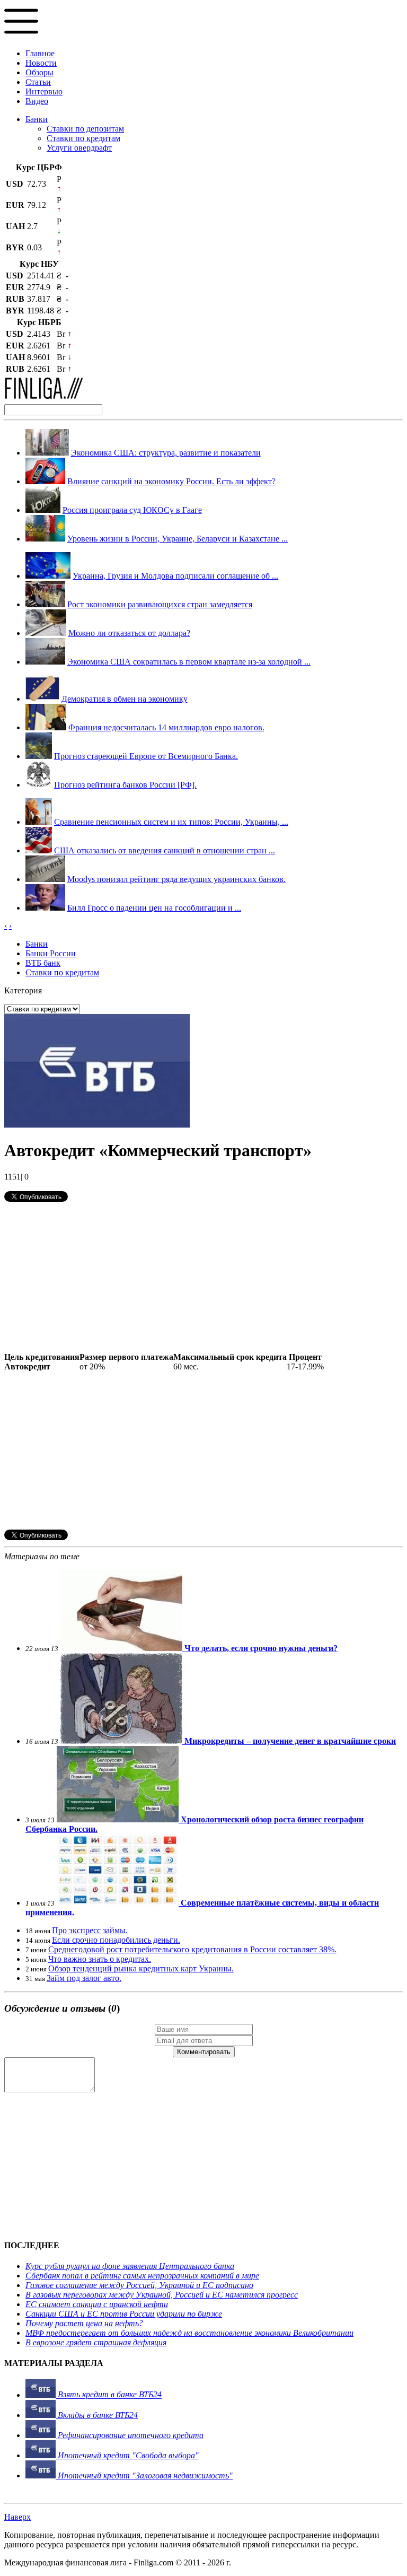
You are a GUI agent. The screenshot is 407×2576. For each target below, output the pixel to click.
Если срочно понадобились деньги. (116, 1940)
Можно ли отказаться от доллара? (129, 633)
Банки (37, 119)
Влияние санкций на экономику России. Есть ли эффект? (171, 481)
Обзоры (39, 72)
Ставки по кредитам (83, 138)
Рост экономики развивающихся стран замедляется (160, 604)
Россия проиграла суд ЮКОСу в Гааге (132, 510)
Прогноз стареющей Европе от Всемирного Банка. (146, 756)
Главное (40, 53)
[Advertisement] (203, 1278)
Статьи (38, 82)
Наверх (17, 2517)
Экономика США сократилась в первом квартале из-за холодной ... (189, 662)
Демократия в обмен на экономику (125, 699)
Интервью (44, 91)
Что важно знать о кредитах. (100, 1959)
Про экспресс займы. (90, 1930)
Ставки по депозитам (85, 129)
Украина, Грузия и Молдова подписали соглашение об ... (175, 576)
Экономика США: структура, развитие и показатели (166, 453)
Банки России (51, 953)
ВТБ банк (43, 963)
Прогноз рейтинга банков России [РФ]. (125, 785)
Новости (41, 63)
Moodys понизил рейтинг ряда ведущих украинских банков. (176, 879)
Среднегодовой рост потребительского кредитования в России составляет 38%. (192, 1949)
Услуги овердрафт (79, 148)
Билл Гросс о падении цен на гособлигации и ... (154, 908)
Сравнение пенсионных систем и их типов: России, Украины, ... (171, 822)
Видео (37, 101)
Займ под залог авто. (84, 1978)
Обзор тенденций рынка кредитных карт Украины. (141, 1968)
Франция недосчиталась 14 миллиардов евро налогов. (166, 727)
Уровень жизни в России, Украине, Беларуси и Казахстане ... (178, 539)
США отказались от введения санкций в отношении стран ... (165, 850)
